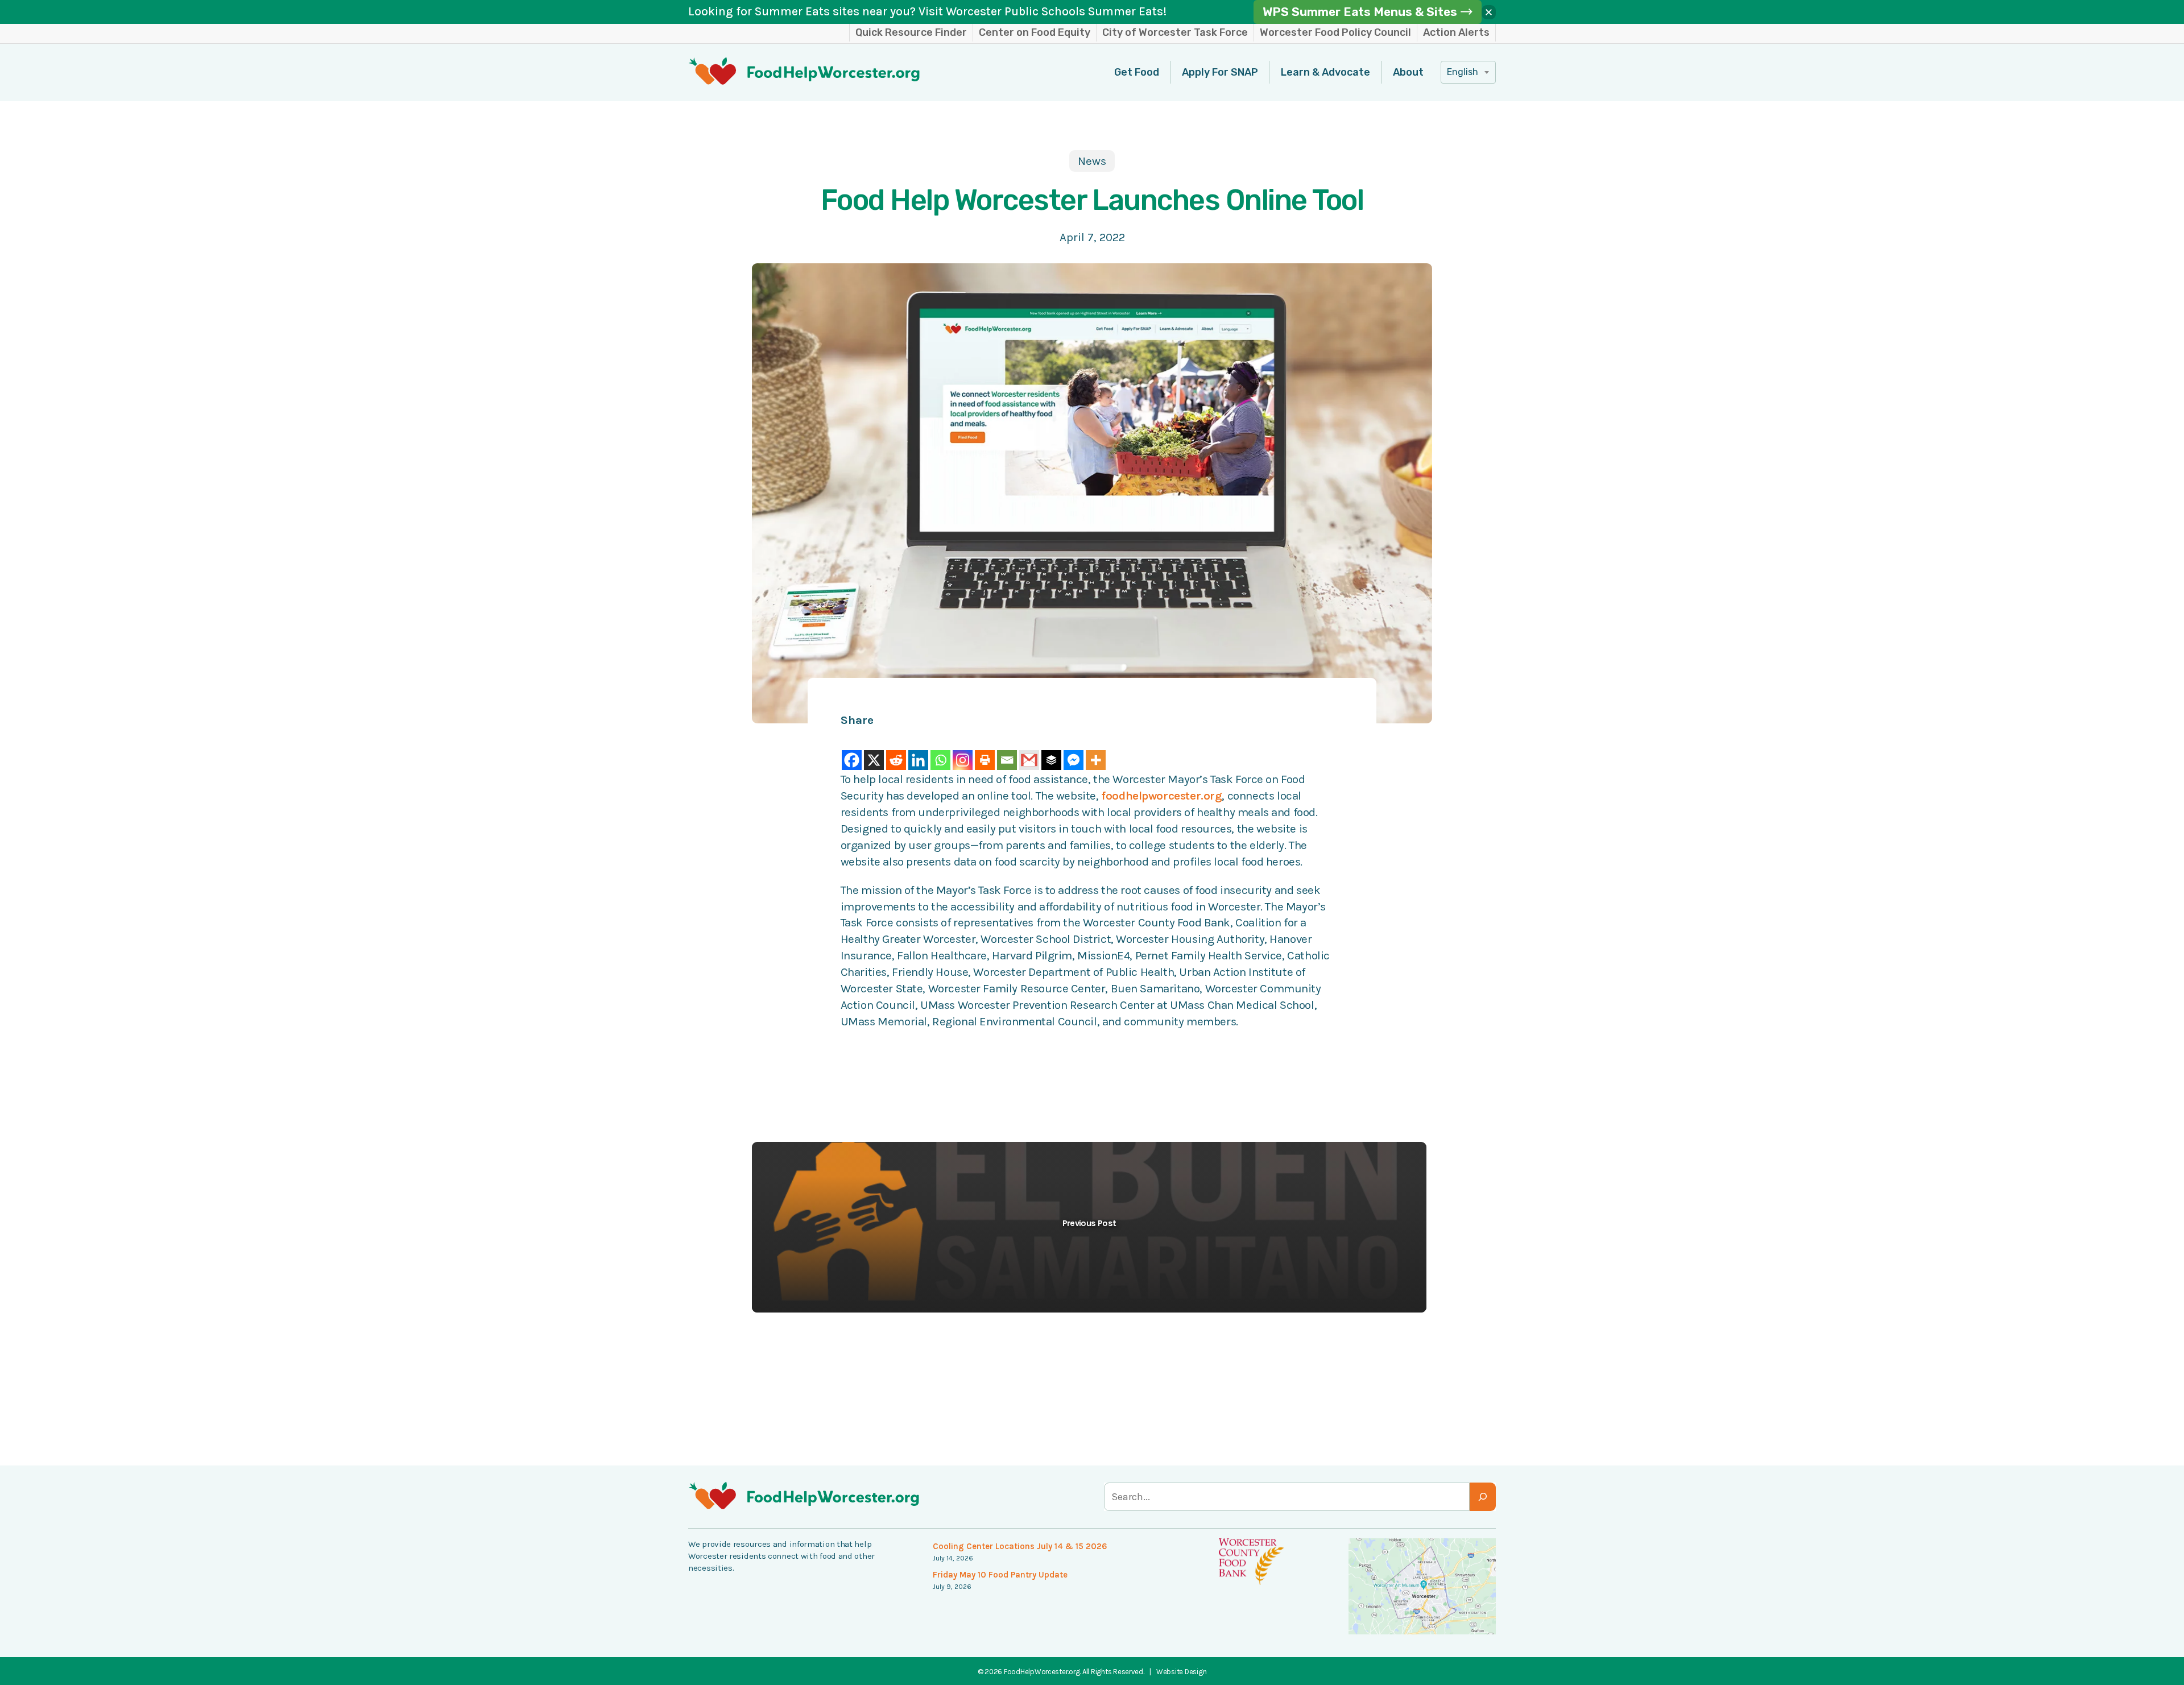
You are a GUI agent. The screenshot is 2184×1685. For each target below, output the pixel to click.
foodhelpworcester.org (1161, 796)
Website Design (1181, 1672)
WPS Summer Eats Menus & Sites (1360, 12)
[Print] (985, 751)
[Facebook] (852, 751)
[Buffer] (1051, 751)
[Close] (1489, 12)
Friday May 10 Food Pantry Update (1000, 1575)
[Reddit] (896, 751)
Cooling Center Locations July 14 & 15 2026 (1020, 1546)
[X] (874, 751)
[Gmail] (1029, 751)
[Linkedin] (918, 751)
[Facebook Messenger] (1074, 751)
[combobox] (1468, 72)
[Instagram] (963, 751)
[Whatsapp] (940, 751)
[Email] (1007, 751)
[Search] (1483, 1497)
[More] (1096, 751)
